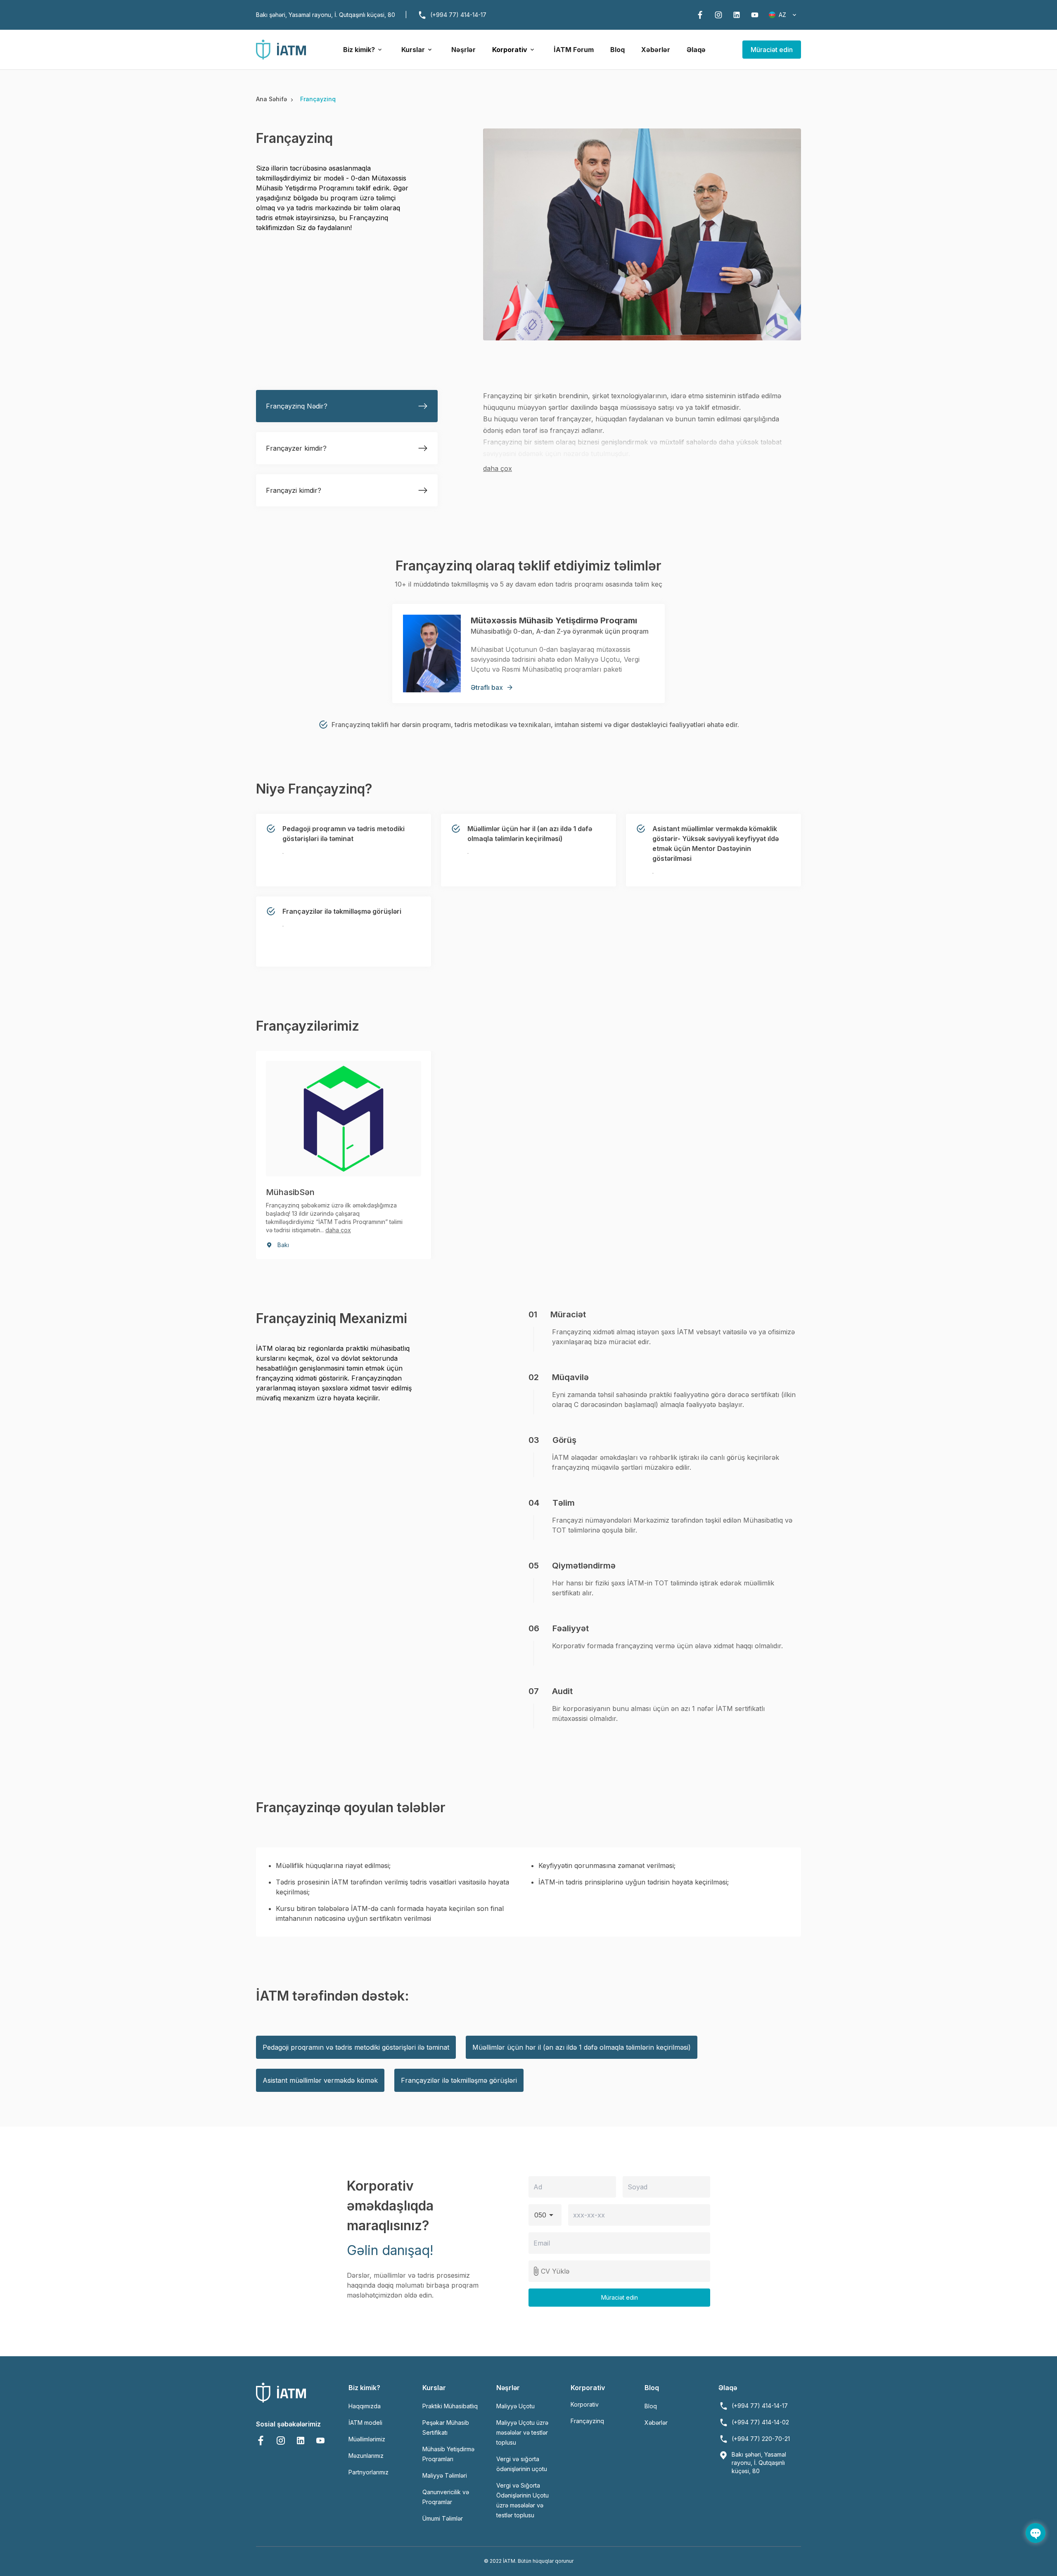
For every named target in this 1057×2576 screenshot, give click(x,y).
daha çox (498, 468)
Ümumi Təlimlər (443, 2518)
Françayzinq (587, 2421)
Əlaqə (696, 50)
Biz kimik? (359, 50)
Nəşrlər (463, 50)
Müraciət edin (772, 50)
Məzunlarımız (366, 2456)
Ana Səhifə (273, 99)
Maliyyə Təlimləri (445, 2475)
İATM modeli (365, 2423)
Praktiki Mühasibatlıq (450, 2406)
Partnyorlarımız (369, 2472)
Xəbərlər (656, 50)
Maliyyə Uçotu (515, 2406)
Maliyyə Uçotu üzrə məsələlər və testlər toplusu (522, 2432)
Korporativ (510, 50)
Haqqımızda (365, 2406)
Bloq (617, 50)
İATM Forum (574, 50)
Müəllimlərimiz (367, 2439)
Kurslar (413, 50)
